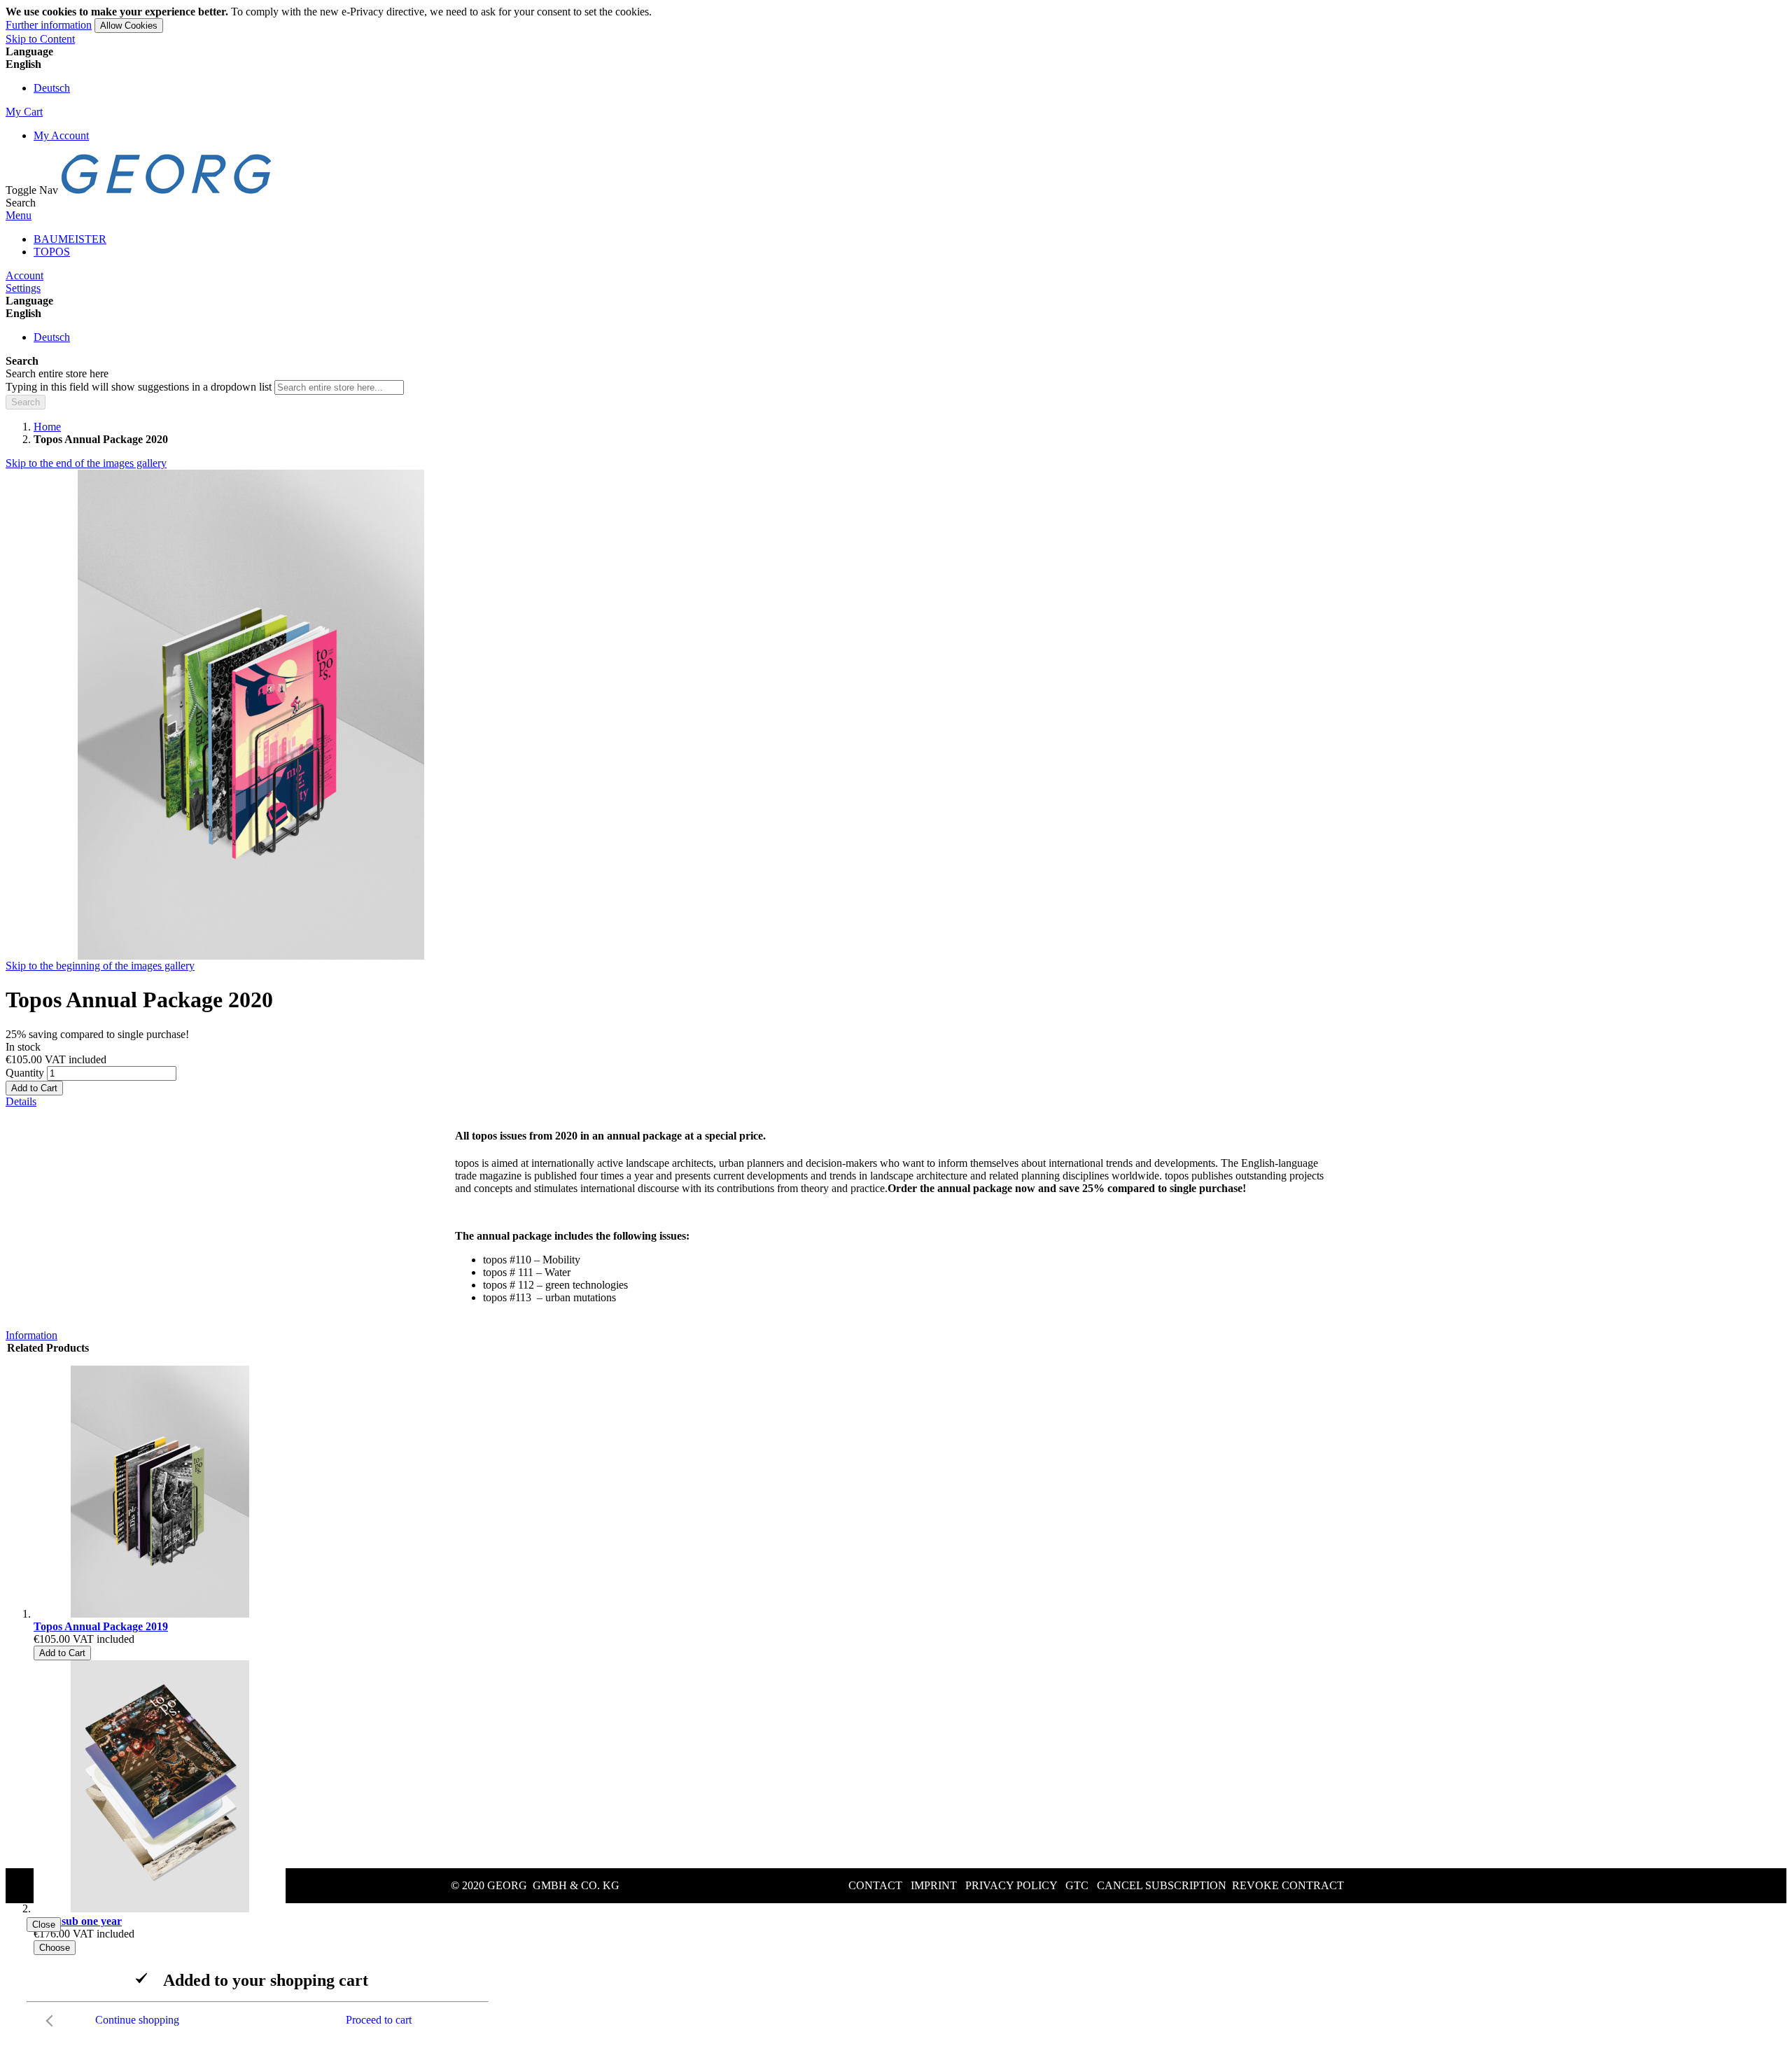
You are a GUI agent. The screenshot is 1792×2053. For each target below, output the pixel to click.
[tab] (896, 1102)
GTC (1077, 1885)
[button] (896, 64)
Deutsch (52, 88)
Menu (19, 215)
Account (24, 275)
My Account (61, 135)
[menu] (896, 246)
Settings (23, 288)
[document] (896, 19)
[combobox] (339, 387)
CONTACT (875, 1885)
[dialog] (896, 1975)
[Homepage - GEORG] (167, 190)
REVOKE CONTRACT (1288, 1885)
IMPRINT (934, 1885)
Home (47, 427)
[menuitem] (70, 239)
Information (31, 1335)
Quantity (25, 1073)
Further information (49, 25)
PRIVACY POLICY (1011, 1885)
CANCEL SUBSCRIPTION (1162, 1885)
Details (21, 1101)
